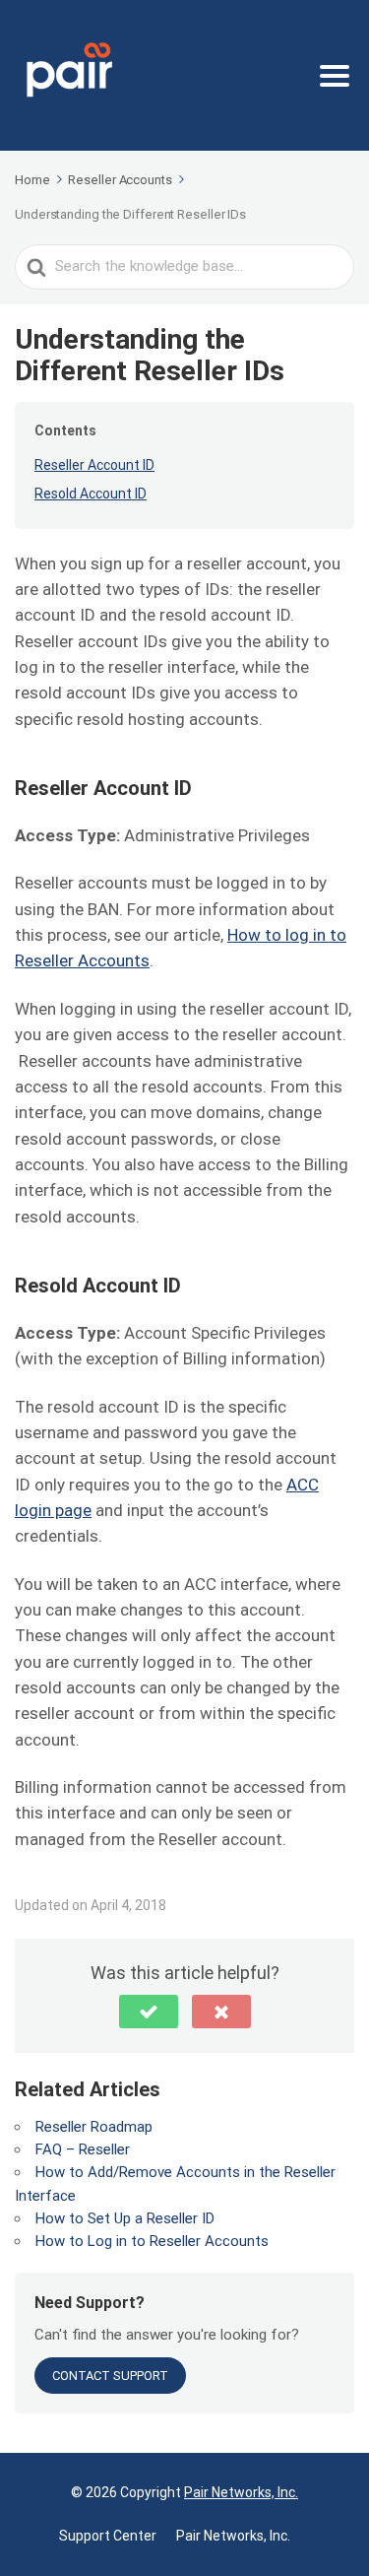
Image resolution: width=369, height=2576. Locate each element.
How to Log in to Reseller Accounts (152, 2241)
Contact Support (110, 2376)
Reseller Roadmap (94, 2127)
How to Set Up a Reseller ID (125, 2218)
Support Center (108, 2536)
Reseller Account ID (94, 465)
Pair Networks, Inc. (241, 2492)
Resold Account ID (91, 494)
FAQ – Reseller (83, 2149)
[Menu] (335, 76)
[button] (149, 2012)
